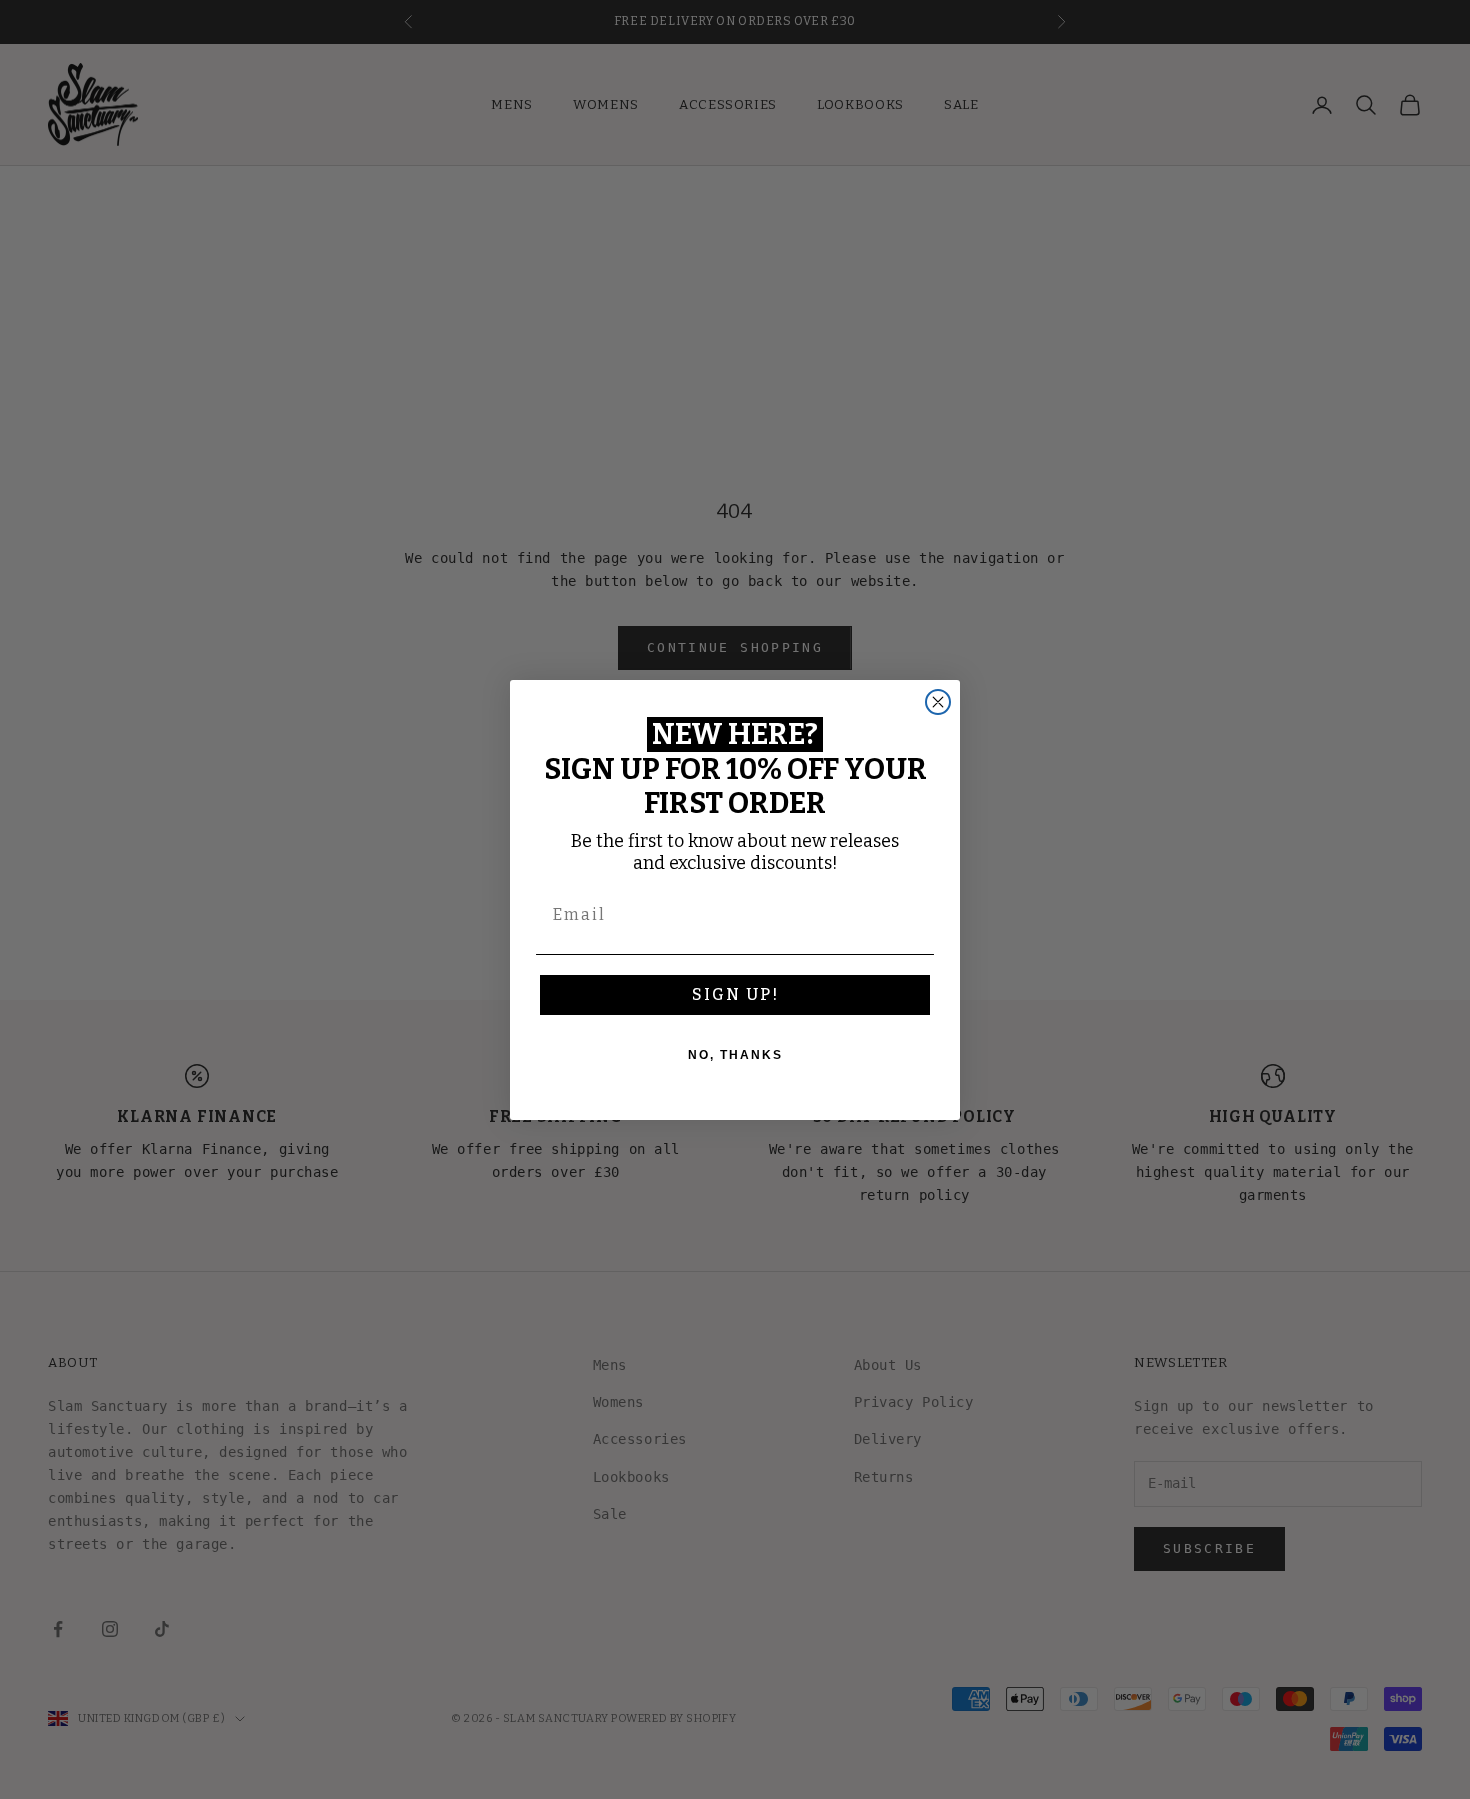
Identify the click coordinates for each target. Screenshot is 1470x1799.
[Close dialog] (938, 702)
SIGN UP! (735, 994)
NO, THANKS (735, 1055)
